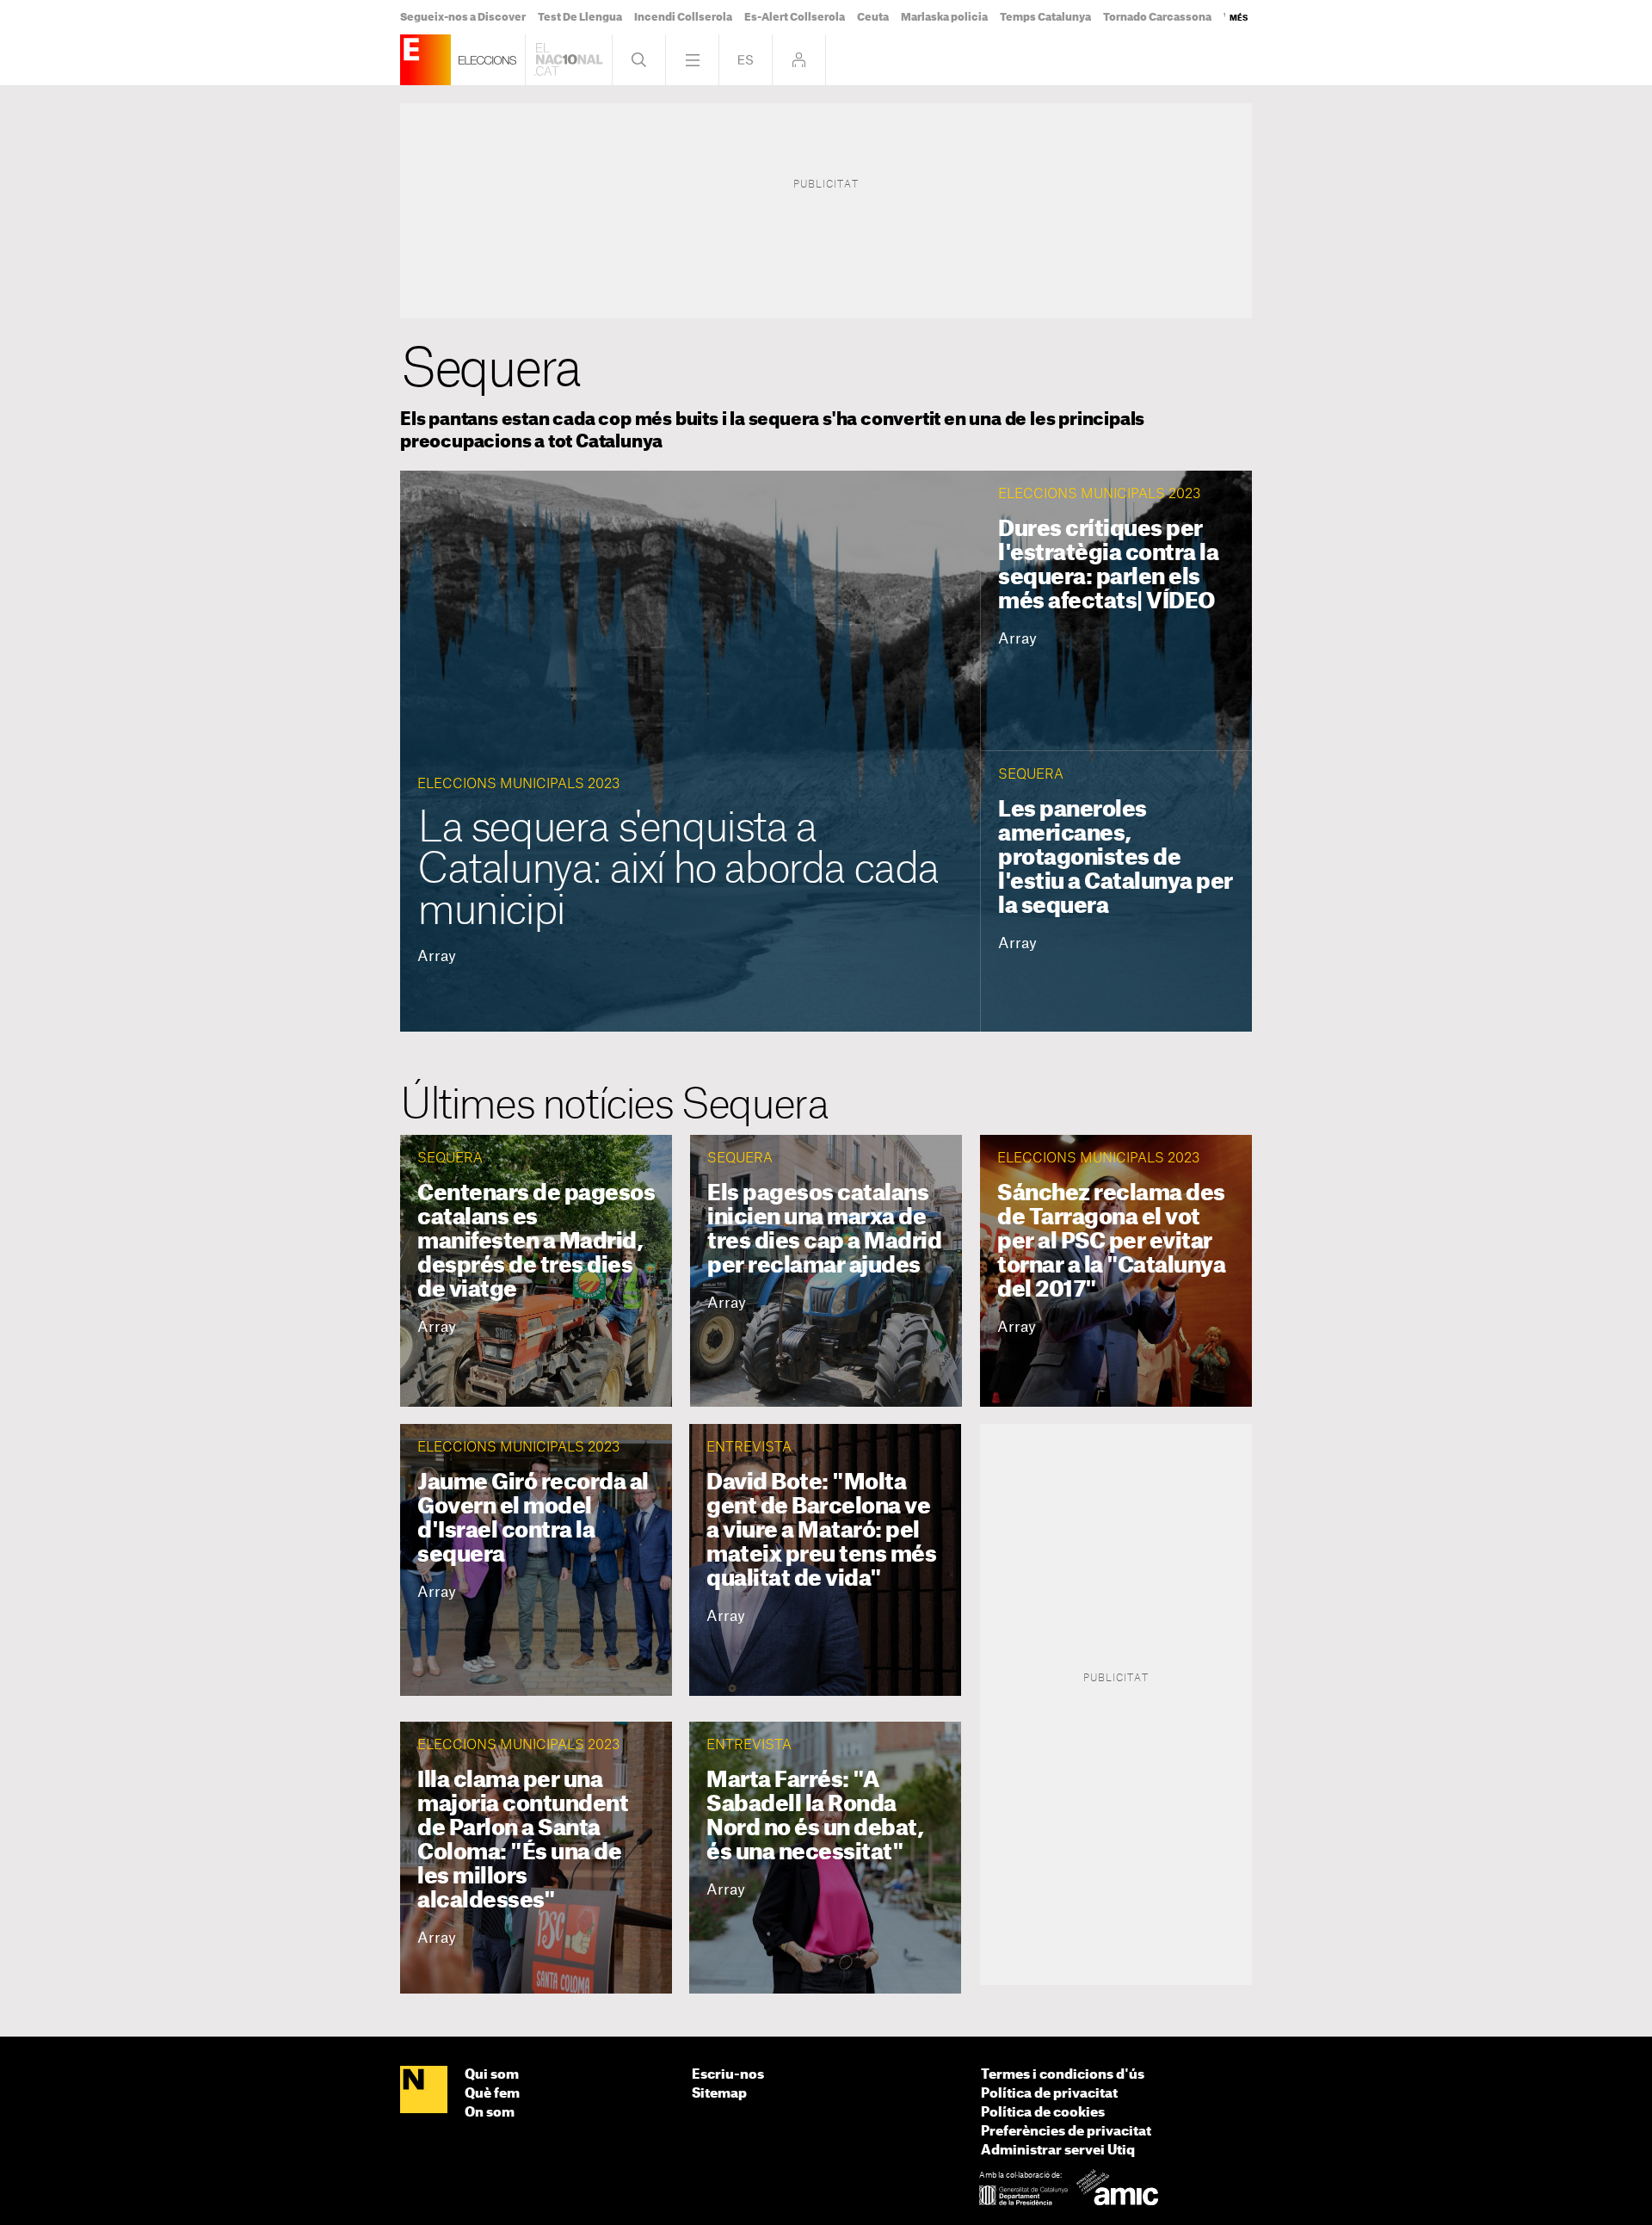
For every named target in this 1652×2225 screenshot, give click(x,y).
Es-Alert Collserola (795, 17)
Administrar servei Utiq (1058, 2151)
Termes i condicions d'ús (1063, 2075)
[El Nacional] (424, 2091)
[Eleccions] (425, 60)
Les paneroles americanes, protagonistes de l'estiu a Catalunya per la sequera (1116, 858)
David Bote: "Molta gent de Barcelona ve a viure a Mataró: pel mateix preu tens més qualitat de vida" (821, 1531)
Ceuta (873, 17)
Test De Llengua (580, 17)
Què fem (492, 2094)
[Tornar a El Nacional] (569, 60)
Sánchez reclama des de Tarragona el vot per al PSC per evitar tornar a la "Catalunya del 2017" (1111, 1242)
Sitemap (719, 2094)
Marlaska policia (944, 17)
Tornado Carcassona (1157, 17)
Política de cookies (1043, 2113)
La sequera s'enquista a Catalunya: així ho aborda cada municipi (678, 870)
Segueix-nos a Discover (463, 17)
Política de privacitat (1049, 2094)
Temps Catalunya (1045, 17)
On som (490, 2113)
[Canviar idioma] (746, 60)
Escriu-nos (728, 2075)
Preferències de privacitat (1066, 2132)
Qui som (492, 2075)
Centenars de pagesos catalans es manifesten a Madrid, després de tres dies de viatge (536, 1242)
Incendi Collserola (683, 17)
